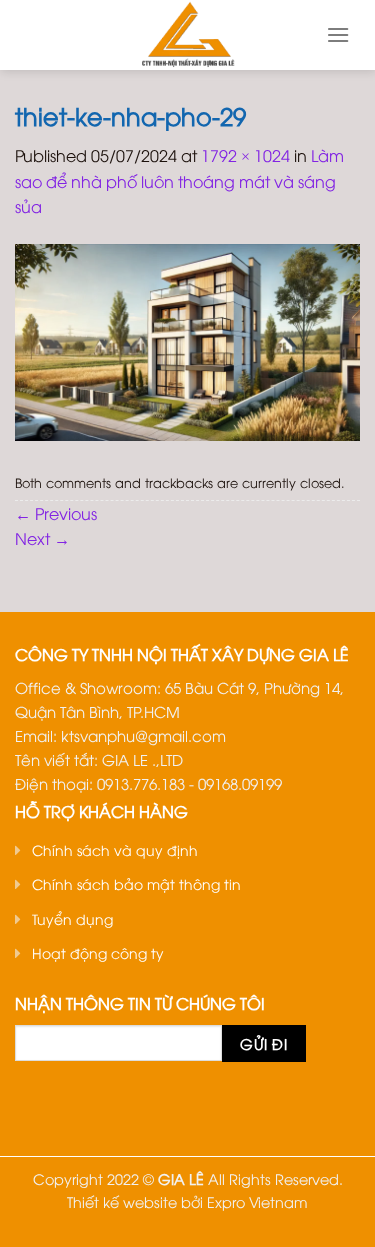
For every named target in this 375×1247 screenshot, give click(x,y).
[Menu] (338, 34)
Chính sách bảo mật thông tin (136, 883)
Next (42, 538)
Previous (56, 513)
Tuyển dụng (72, 918)
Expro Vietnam (257, 1201)
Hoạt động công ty (98, 952)
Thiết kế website (122, 1201)
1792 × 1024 (245, 155)
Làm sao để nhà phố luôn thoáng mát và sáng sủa (179, 180)
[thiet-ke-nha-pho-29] (187, 340)
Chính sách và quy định (115, 849)
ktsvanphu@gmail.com (143, 735)
